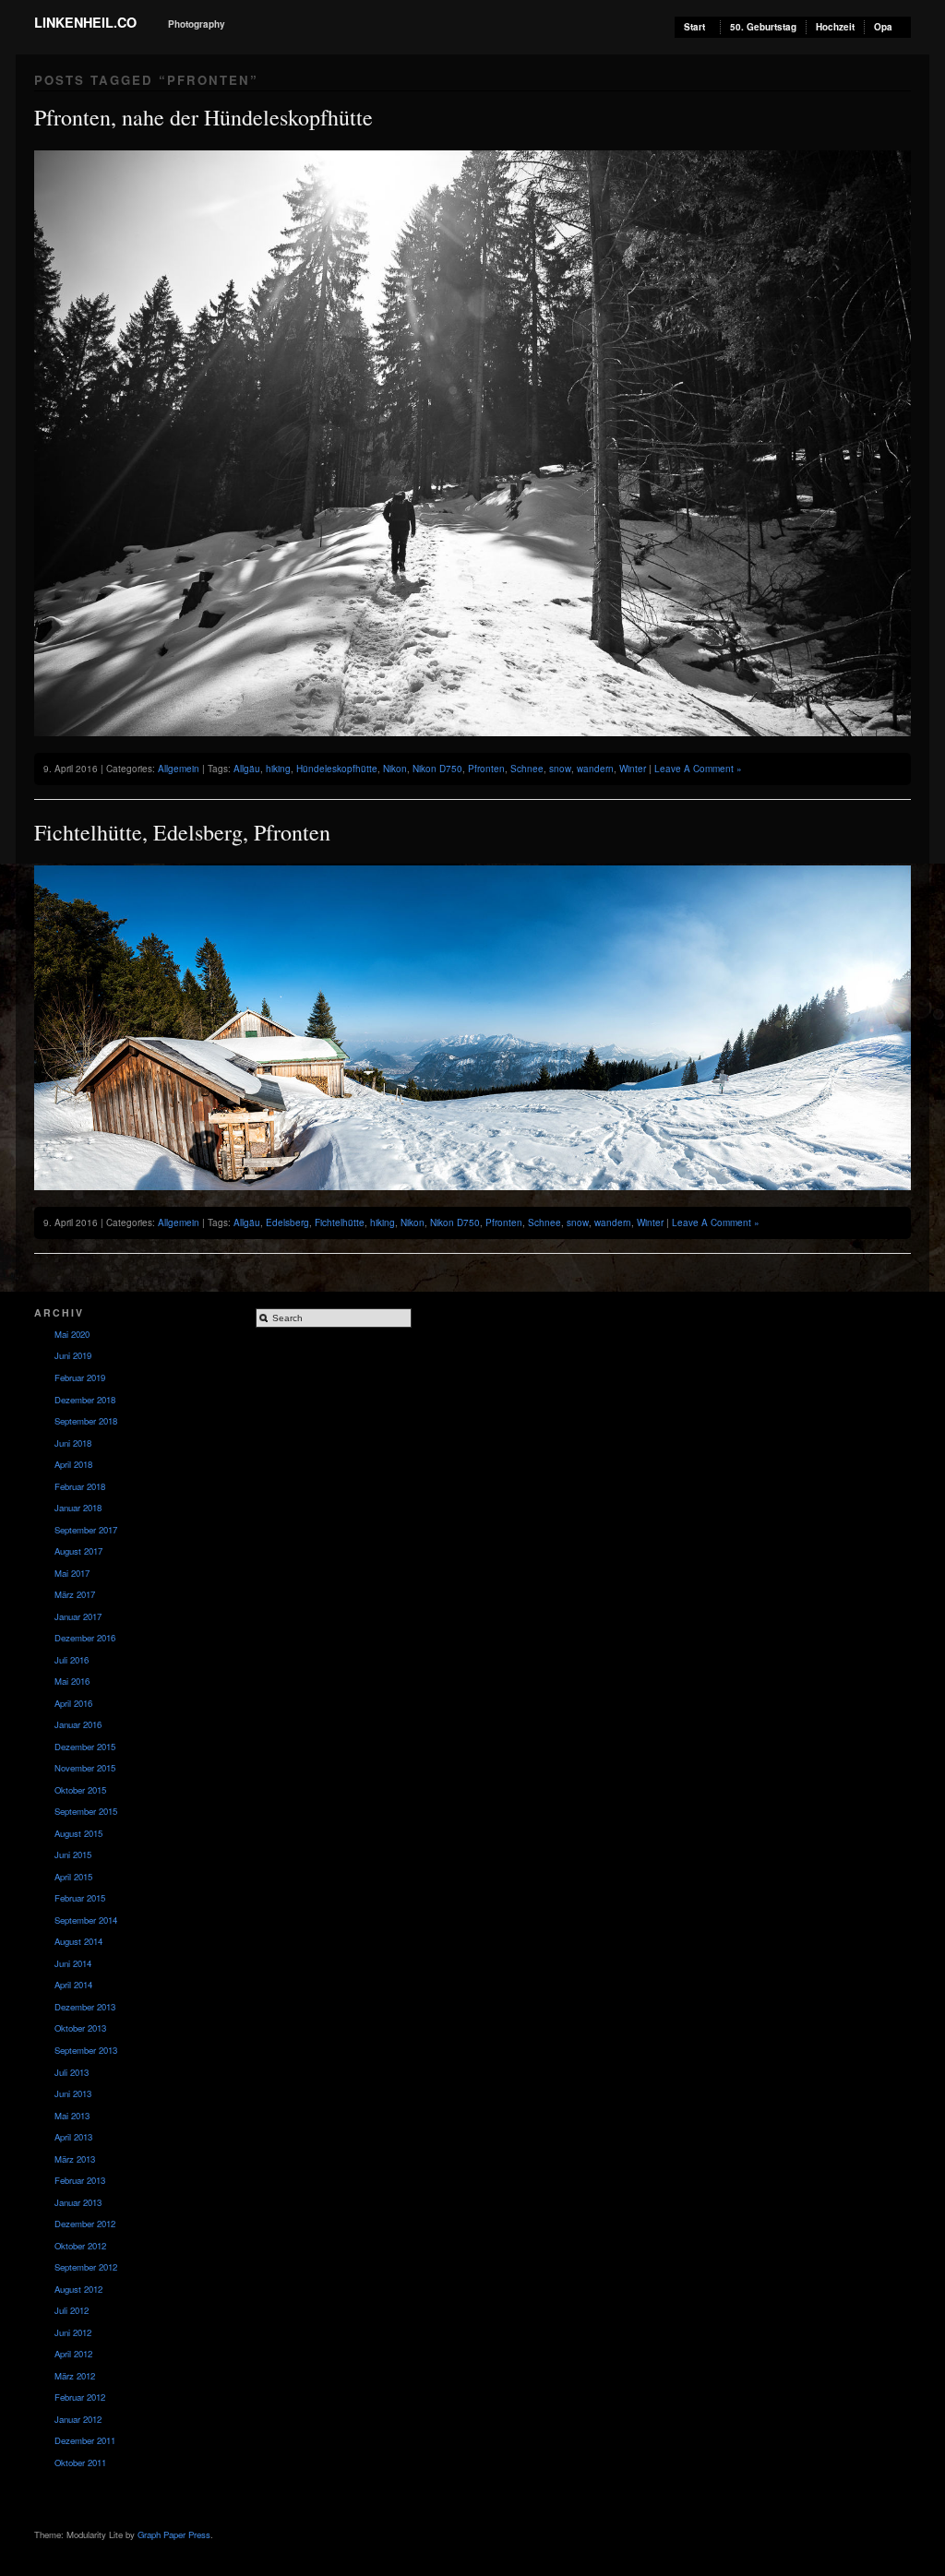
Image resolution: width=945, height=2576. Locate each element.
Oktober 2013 (80, 2028)
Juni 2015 (73, 1854)
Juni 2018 (73, 1443)
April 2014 (73, 1985)
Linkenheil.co (85, 22)
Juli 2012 (72, 2310)
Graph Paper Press (174, 2534)
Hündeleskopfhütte (337, 769)
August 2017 (78, 1551)
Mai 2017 (72, 1573)
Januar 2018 (78, 1508)
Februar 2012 (80, 2397)
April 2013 (73, 2137)
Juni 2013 (73, 2093)
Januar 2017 (78, 1616)
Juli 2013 (72, 2072)
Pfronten (486, 769)
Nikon (395, 769)
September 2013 (86, 2050)
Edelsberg (287, 1222)
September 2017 (86, 1530)
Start (694, 27)
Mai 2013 (72, 2116)
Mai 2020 (72, 1334)
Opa (883, 27)
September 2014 (86, 1920)
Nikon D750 (437, 769)
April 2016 (73, 1703)
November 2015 (85, 1768)
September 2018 (86, 1421)
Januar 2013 (78, 2202)
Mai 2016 (72, 1681)
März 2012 (75, 2376)
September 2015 (86, 1811)
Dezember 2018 (85, 1400)
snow (560, 769)
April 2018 (73, 1464)
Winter (633, 769)
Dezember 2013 (85, 2007)
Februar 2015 (80, 1898)
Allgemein (179, 769)
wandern (595, 769)
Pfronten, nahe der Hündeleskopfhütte (203, 117)
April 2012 (73, 2354)
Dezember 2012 (85, 2224)
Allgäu (247, 769)
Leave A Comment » (698, 769)
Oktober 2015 (80, 1790)
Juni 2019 (73, 1355)
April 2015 (73, 1877)
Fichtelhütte (340, 1222)
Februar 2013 (80, 2180)
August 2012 (78, 2289)
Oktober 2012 (80, 2246)
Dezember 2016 (85, 1638)
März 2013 (75, 2159)
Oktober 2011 (80, 2463)
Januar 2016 (78, 1724)
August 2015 (78, 1833)
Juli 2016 (72, 1660)
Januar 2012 (78, 2419)
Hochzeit (835, 27)
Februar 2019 (80, 1377)
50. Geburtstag (763, 27)
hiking (278, 769)
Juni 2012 (73, 2332)
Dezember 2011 (85, 2440)
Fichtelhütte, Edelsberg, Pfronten (182, 832)
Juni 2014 (73, 1963)
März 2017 (75, 1594)
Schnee (527, 769)
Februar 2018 (80, 1486)
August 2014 (78, 1941)
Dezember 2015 (85, 1747)
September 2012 (86, 2267)
